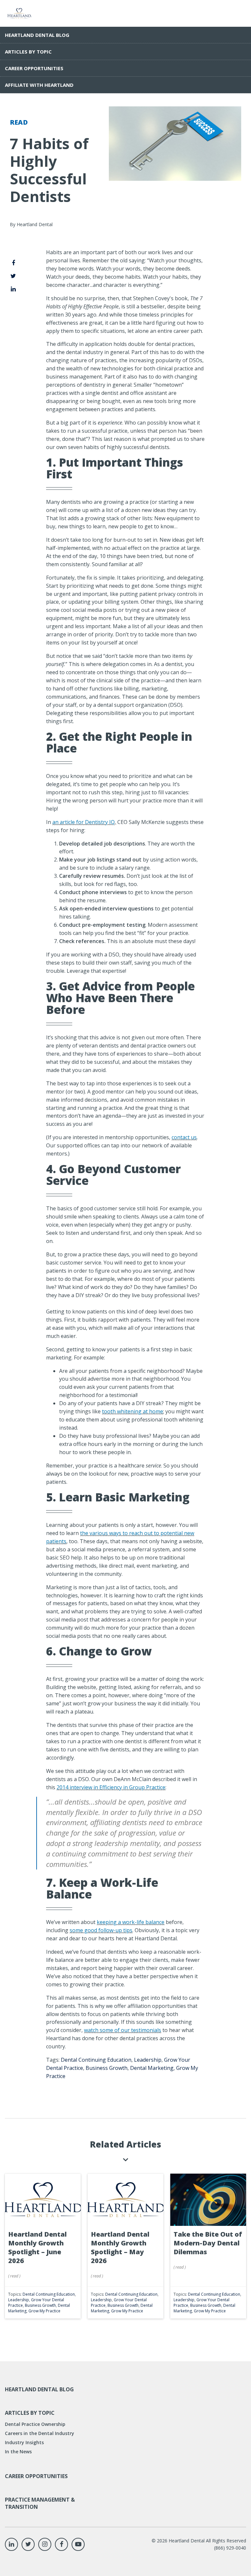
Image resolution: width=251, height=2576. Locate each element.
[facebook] (13, 263)
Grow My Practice (44, 2311)
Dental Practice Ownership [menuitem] (35, 2424)
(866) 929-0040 (230, 2548)
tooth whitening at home (133, 1411)
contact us (184, 1137)
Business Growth (107, 2068)
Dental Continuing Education (96, 2060)
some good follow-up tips (101, 1930)
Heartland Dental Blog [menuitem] (37, 35)
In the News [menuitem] (18, 2452)
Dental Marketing (152, 2068)
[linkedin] (13, 289)
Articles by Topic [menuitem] (28, 52)
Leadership (148, 2060)
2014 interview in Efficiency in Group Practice (111, 1787)
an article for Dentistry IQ (84, 822)
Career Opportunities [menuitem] (34, 68)
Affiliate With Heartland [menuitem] (39, 85)
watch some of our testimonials (123, 2030)
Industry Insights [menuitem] (24, 2442)
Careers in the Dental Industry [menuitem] (40, 2433)
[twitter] (13, 276)
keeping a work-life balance (131, 1922)
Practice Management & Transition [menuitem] (40, 2503)
